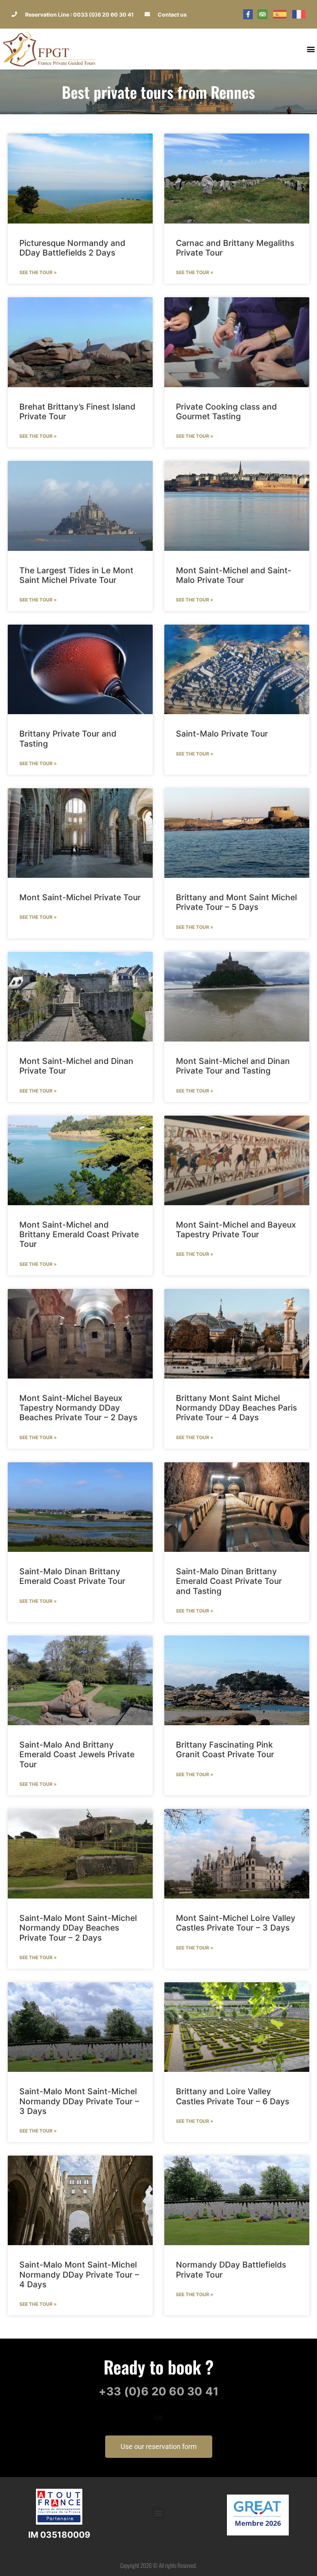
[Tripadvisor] (262, 14)
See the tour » (38, 272)
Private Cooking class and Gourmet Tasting (226, 412)
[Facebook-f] (248, 14)
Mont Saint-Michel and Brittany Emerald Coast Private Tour (79, 1234)
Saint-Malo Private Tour (222, 734)
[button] (311, 49)
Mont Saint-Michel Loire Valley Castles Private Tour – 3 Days (236, 1923)
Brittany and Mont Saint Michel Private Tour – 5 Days (236, 902)
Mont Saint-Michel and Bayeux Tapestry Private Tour (236, 1230)
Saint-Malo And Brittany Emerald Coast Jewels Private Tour (77, 1754)
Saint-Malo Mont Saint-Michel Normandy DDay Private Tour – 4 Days (79, 2274)
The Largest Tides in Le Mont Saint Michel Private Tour (76, 575)
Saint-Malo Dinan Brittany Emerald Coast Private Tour (72, 1576)
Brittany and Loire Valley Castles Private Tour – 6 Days (233, 2096)
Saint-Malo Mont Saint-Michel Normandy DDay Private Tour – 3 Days (79, 2101)
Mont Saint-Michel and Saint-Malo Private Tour (234, 575)
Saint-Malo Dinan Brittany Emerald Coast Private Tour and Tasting (229, 1581)
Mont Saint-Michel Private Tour (80, 897)
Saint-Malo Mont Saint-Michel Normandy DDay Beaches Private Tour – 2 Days (78, 1928)
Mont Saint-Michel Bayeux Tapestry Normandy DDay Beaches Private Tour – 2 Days (78, 1408)
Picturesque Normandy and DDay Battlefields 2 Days (72, 248)
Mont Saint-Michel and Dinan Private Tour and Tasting (233, 1066)
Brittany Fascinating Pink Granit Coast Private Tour (225, 1750)
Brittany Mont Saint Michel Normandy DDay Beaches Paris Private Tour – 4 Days (236, 1408)
